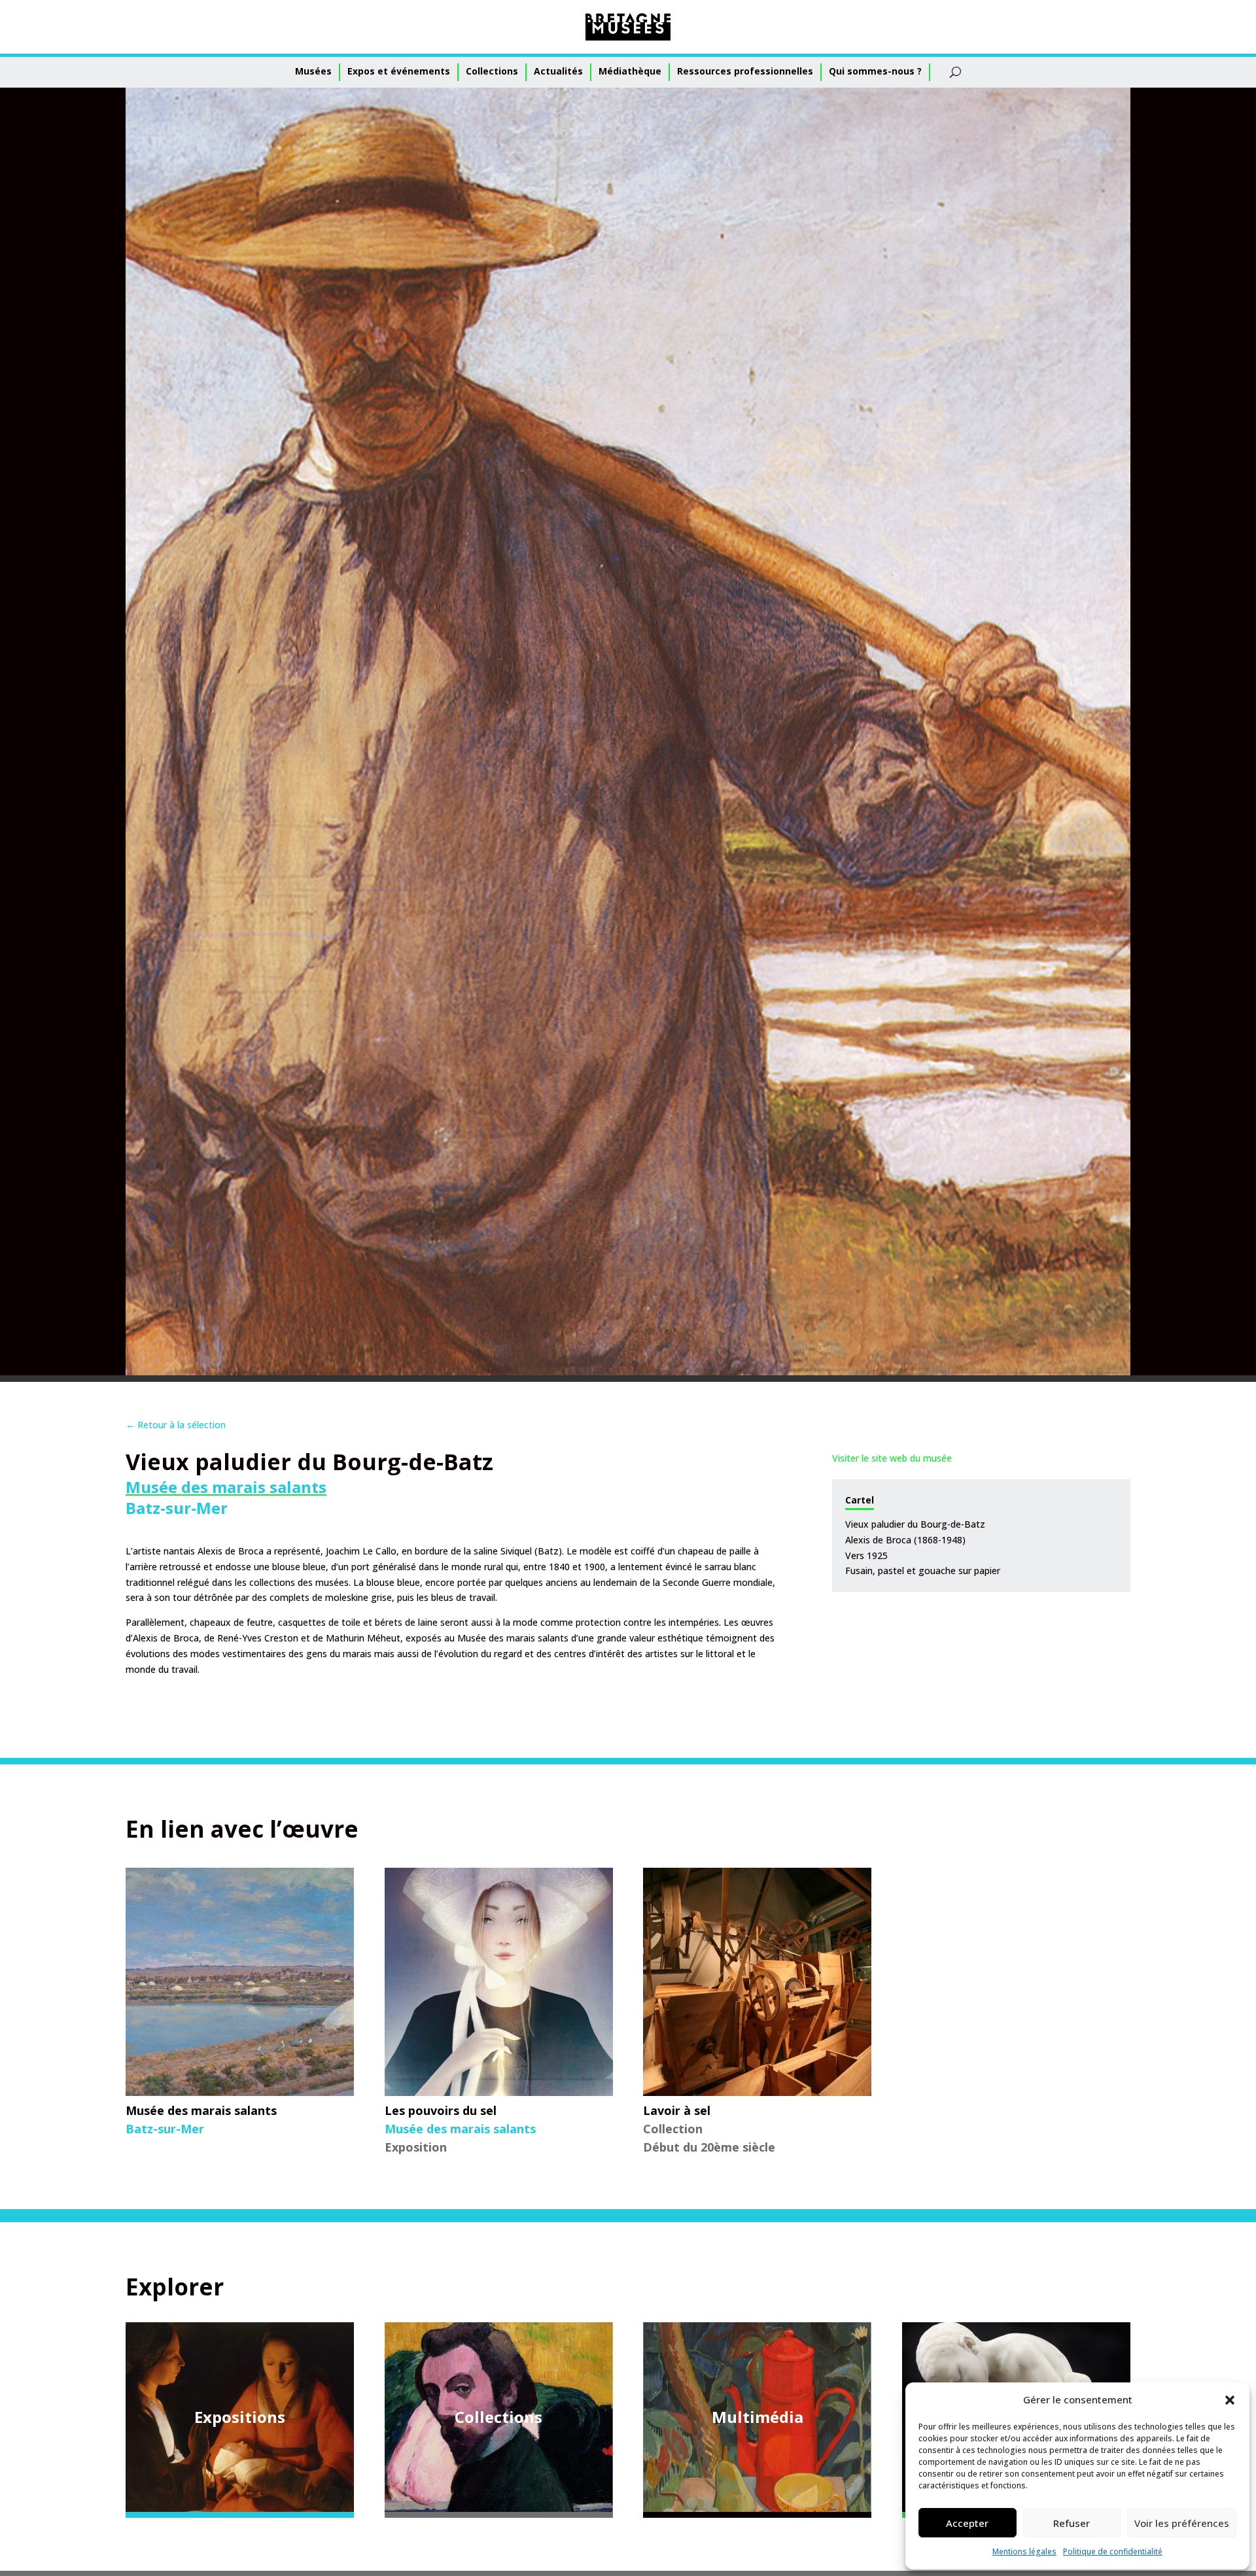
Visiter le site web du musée (892, 1458)
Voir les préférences (1182, 2523)
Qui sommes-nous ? (875, 71)
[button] (1230, 2400)
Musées (313, 71)
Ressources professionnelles (745, 71)
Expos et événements (399, 71)
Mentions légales (1024, 2551)
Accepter (967, 2523)
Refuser (1072, 2523)
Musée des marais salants (226, 1487)
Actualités (558, 71)
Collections (492, 71)
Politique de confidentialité (1113, 2551)
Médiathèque (630, 71)
